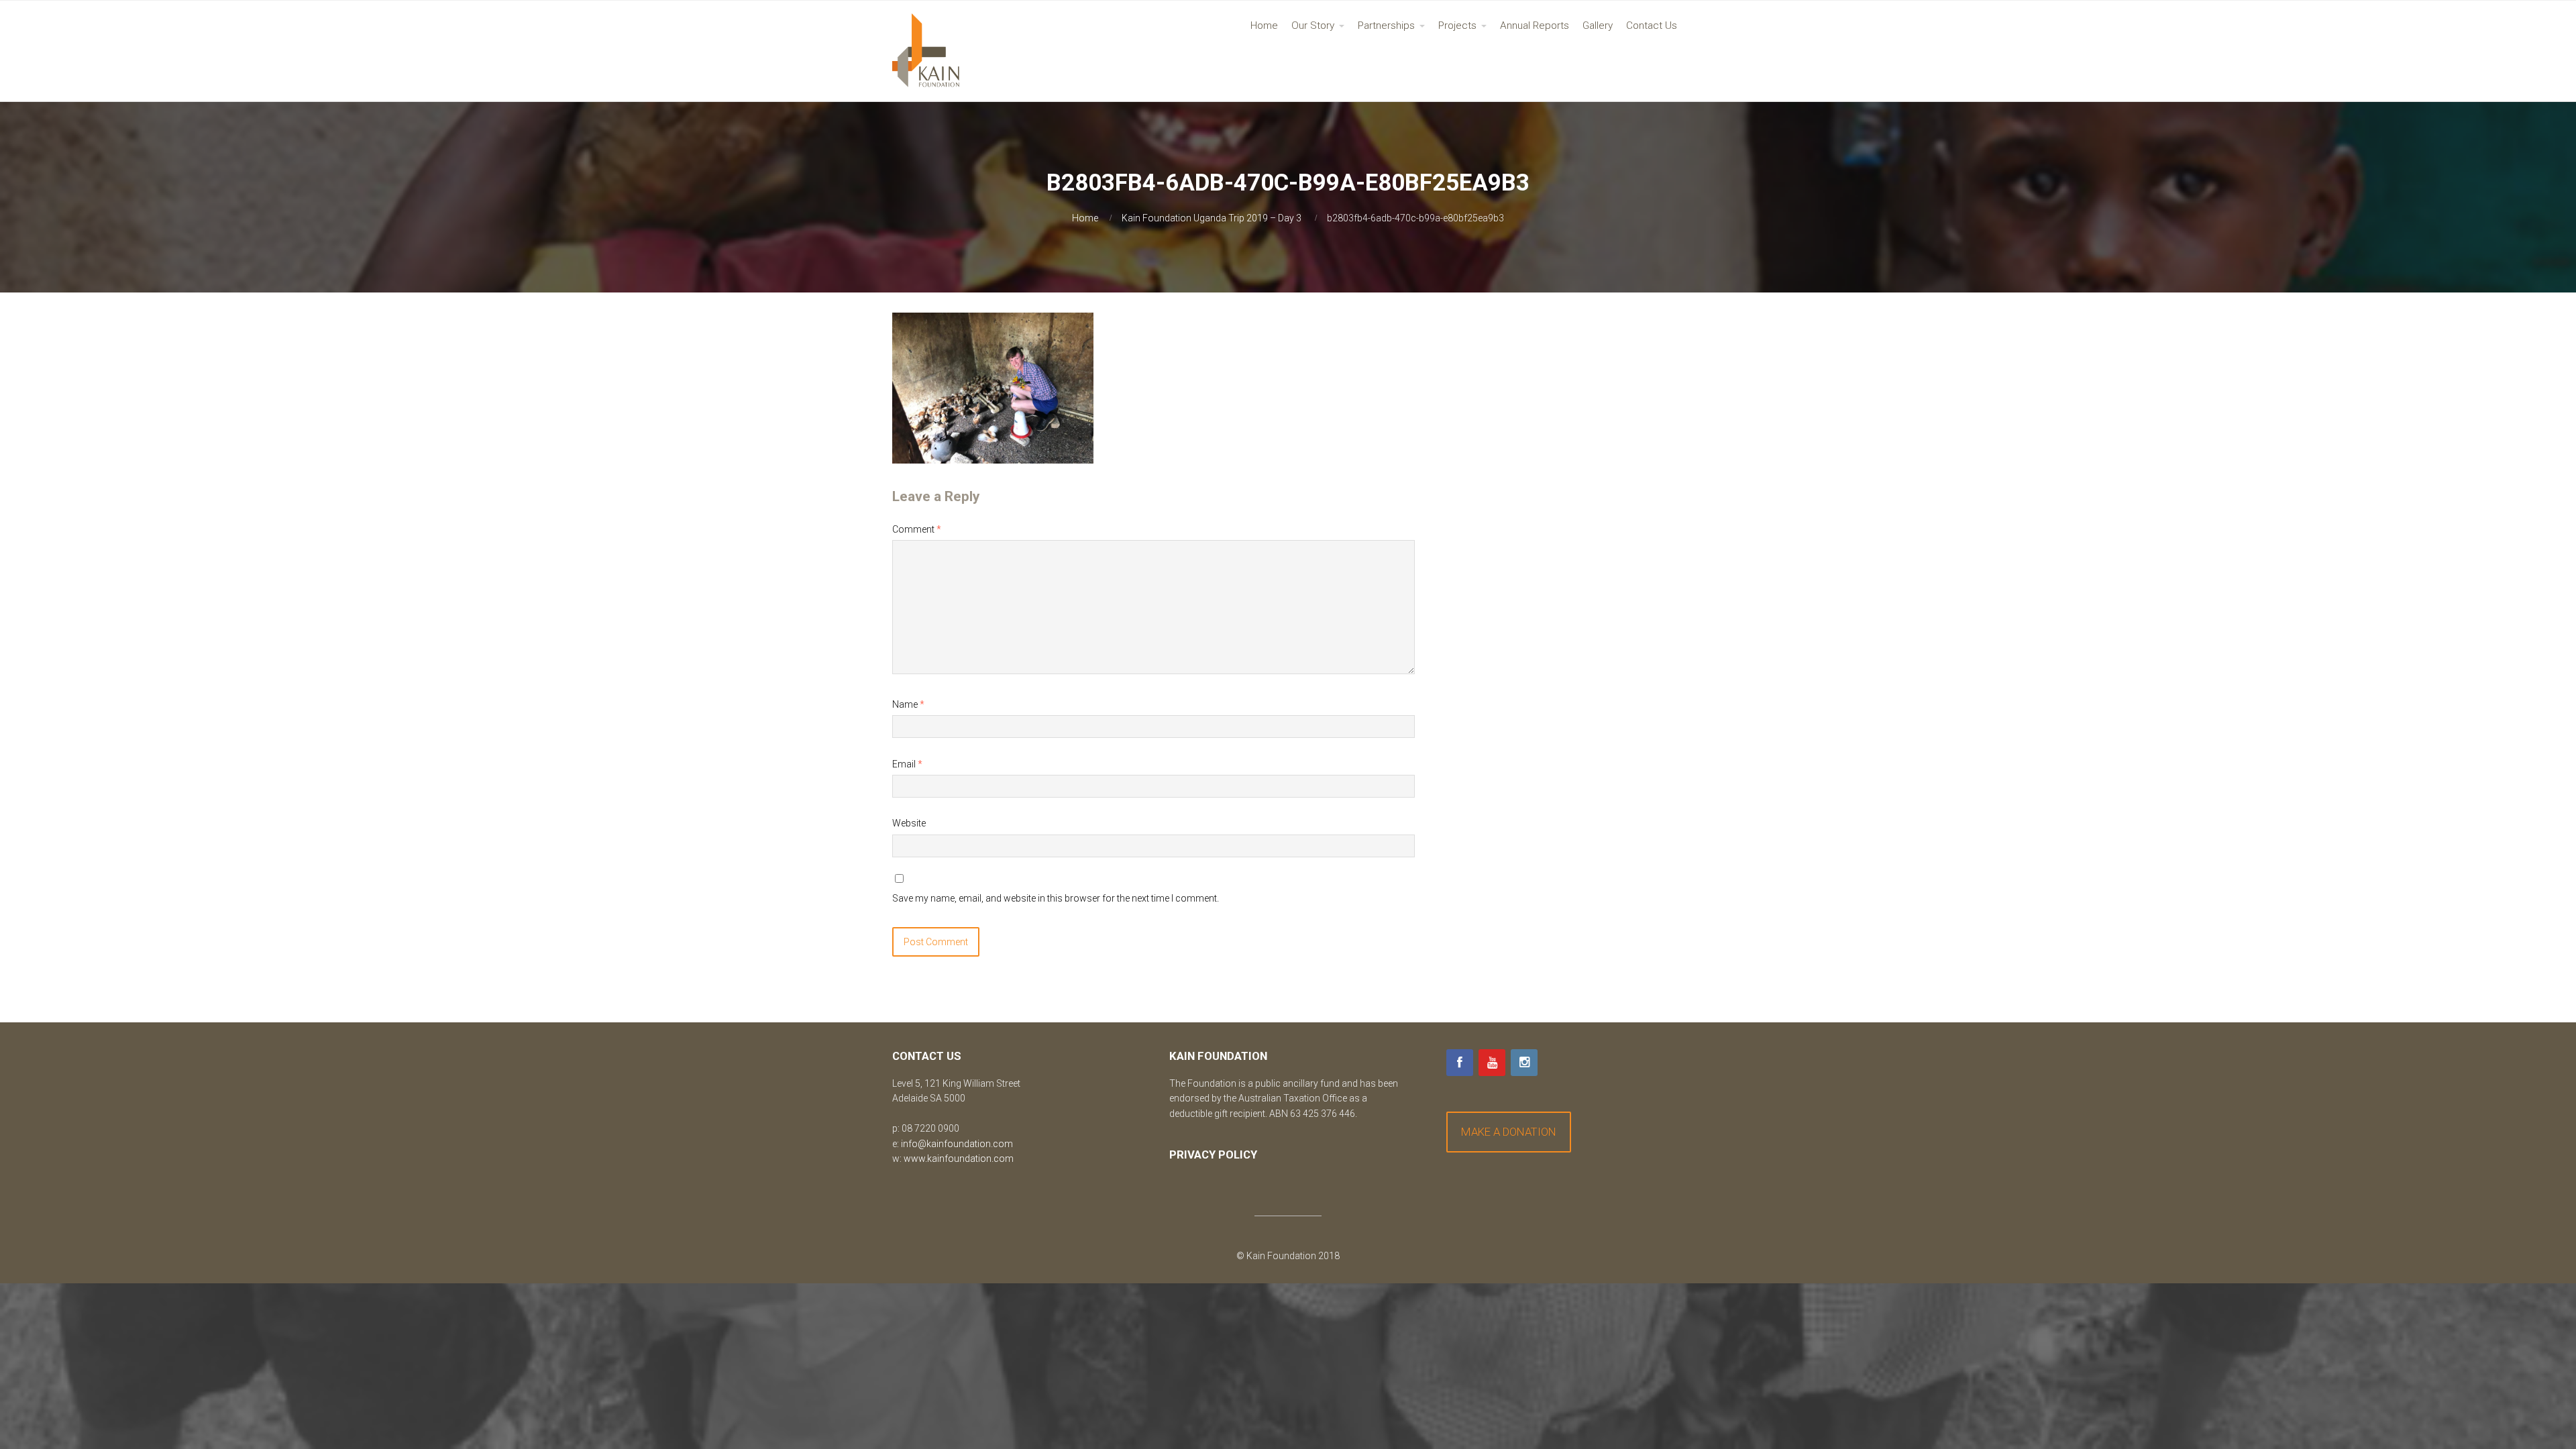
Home (1264, 25)
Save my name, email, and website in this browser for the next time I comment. (1056, 898)
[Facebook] (1460, 1063)
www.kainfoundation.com (959, 1159)
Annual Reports (1535, 25)
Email (907, 764)
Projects (1457, 25)
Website (909, 823)
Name (908, 704)
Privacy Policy (1213, 1155)
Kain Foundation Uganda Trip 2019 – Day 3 (1212, 218)
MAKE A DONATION (1509, 1132)
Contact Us (1652, 25)
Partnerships (1386, 25)
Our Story (1313, 25)
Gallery (1598, 25)
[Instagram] (1524, 1063)
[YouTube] (1492, 1063)
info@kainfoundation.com (957, 1144)
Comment (917, 529)
